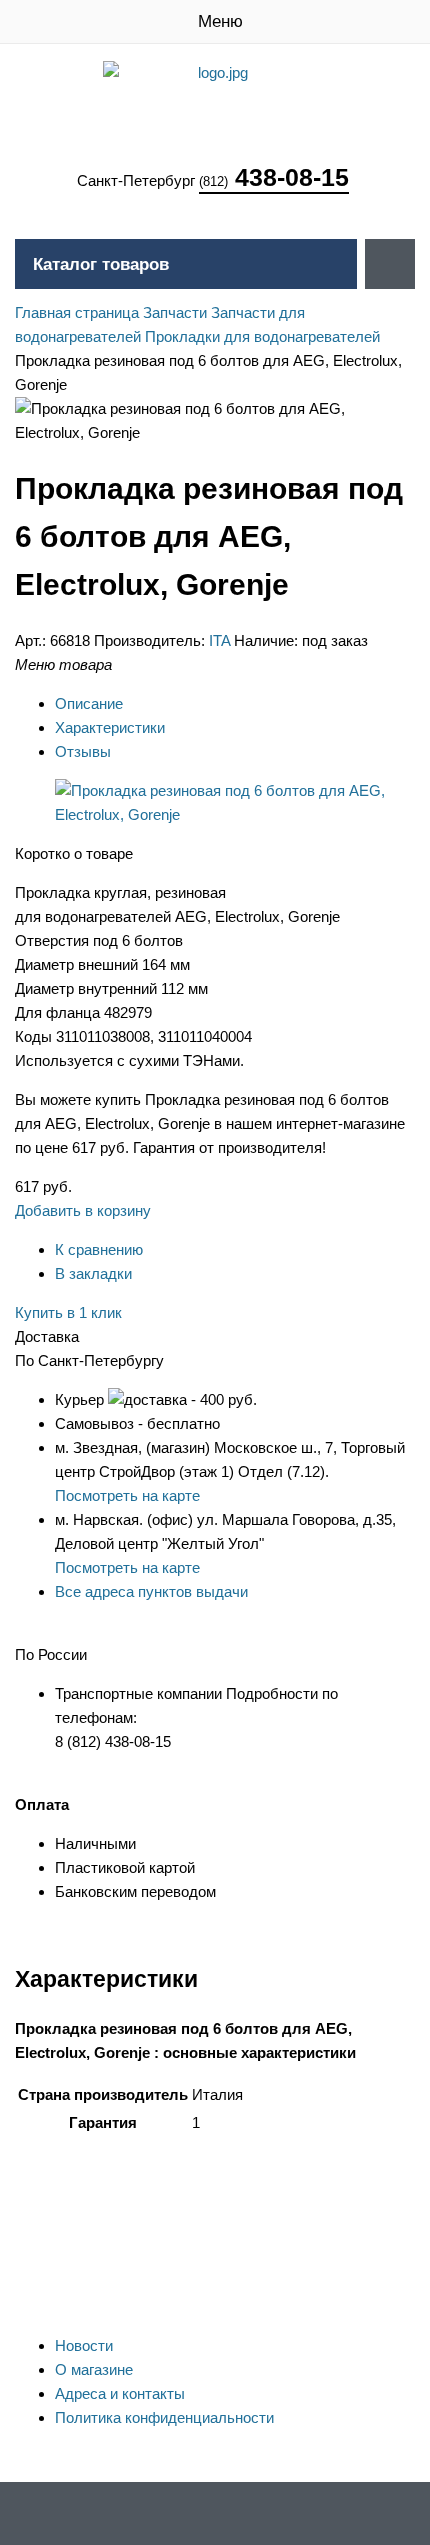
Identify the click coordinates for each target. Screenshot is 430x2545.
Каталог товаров (101, 264)
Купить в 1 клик (68, 1312)
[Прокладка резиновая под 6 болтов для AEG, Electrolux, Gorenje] (235, 814)
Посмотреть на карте (127, 1495)
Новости (84, 2345)
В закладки (93, 1273)
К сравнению (99, 1249)
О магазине (94, 2369)
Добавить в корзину (83, 1210)
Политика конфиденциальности (164, 2417)
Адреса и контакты (120, 2393)
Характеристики (110, 727)
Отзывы (83, 751)
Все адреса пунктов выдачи (151, 1591)
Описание (89, 703)
